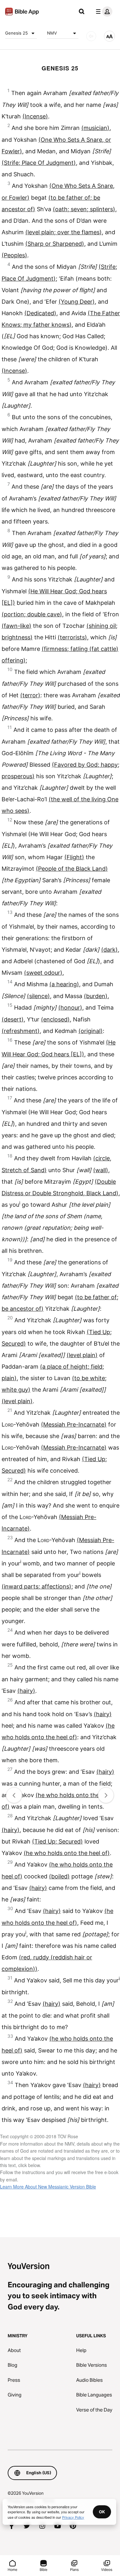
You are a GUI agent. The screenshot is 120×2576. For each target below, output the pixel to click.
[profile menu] (103, 12)
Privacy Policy (73, 2517)
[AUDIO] (91, 36)
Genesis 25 (16, 33)
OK (102, 2512)
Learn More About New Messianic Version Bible (48, 2187)
